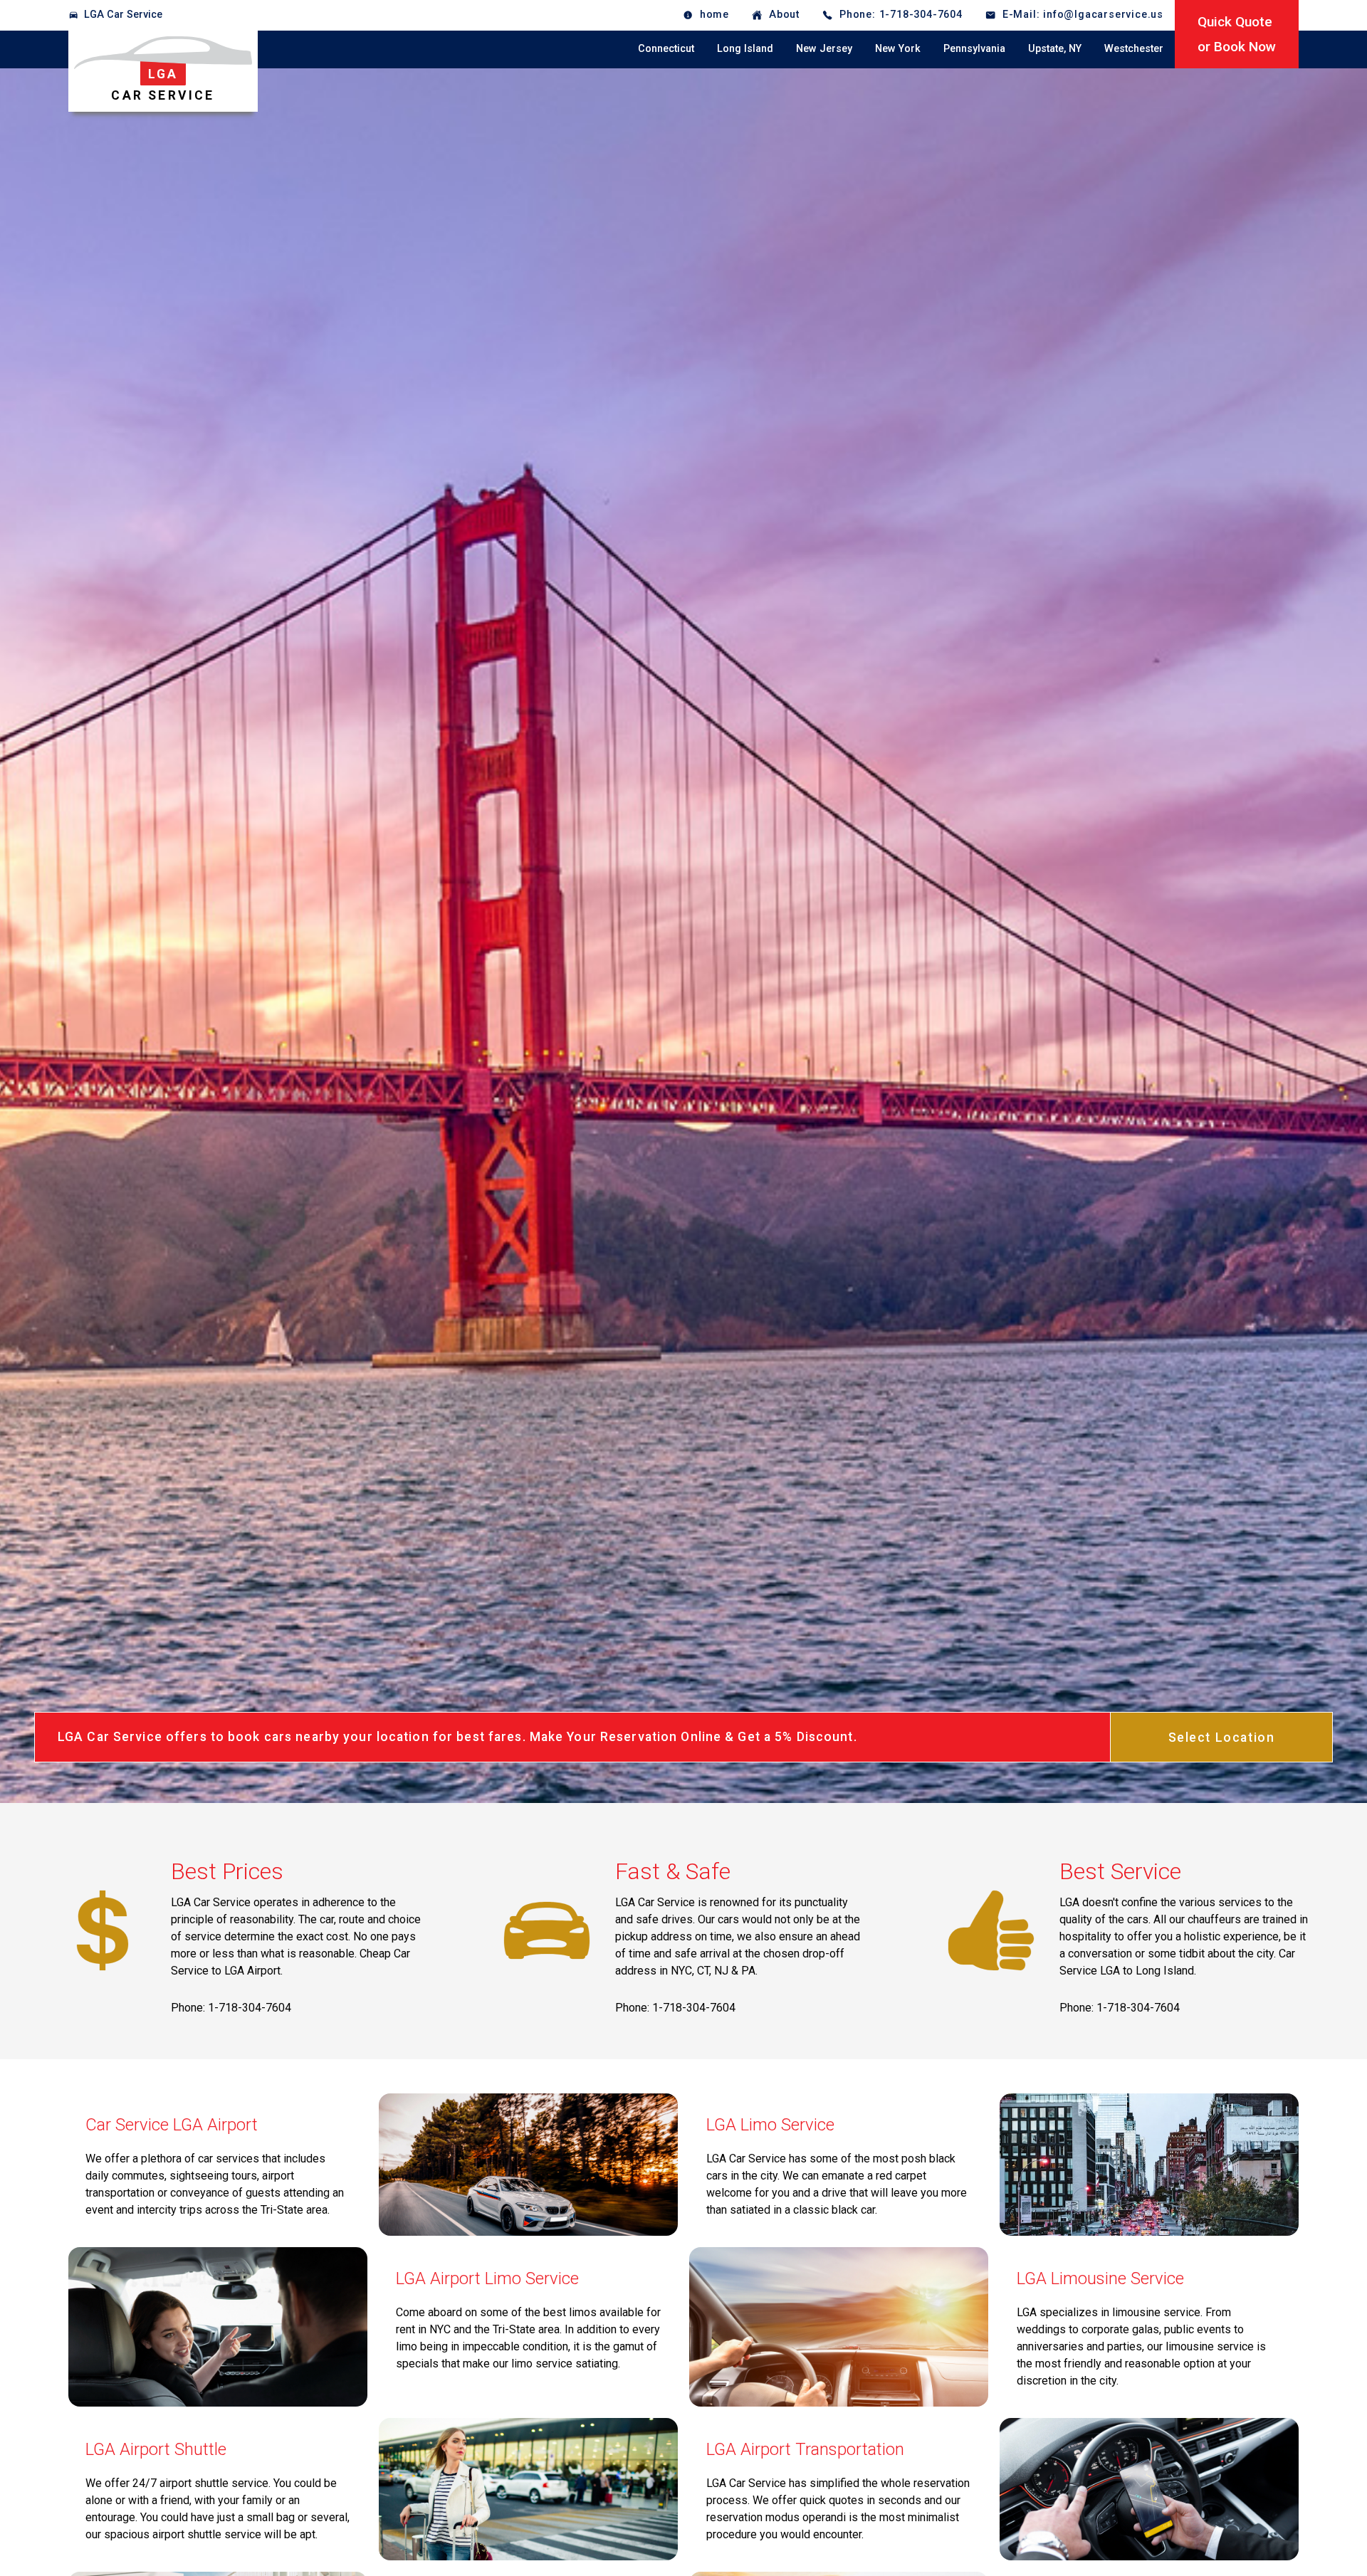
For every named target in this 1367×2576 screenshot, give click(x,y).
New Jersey (824, 49)
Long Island (745, 49)
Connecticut (666, 49)
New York (898, 49)
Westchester (1134, 49)
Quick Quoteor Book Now (1237, 34)
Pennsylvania (974, 49)
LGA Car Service (123, 15)
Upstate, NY (1055, 49)
